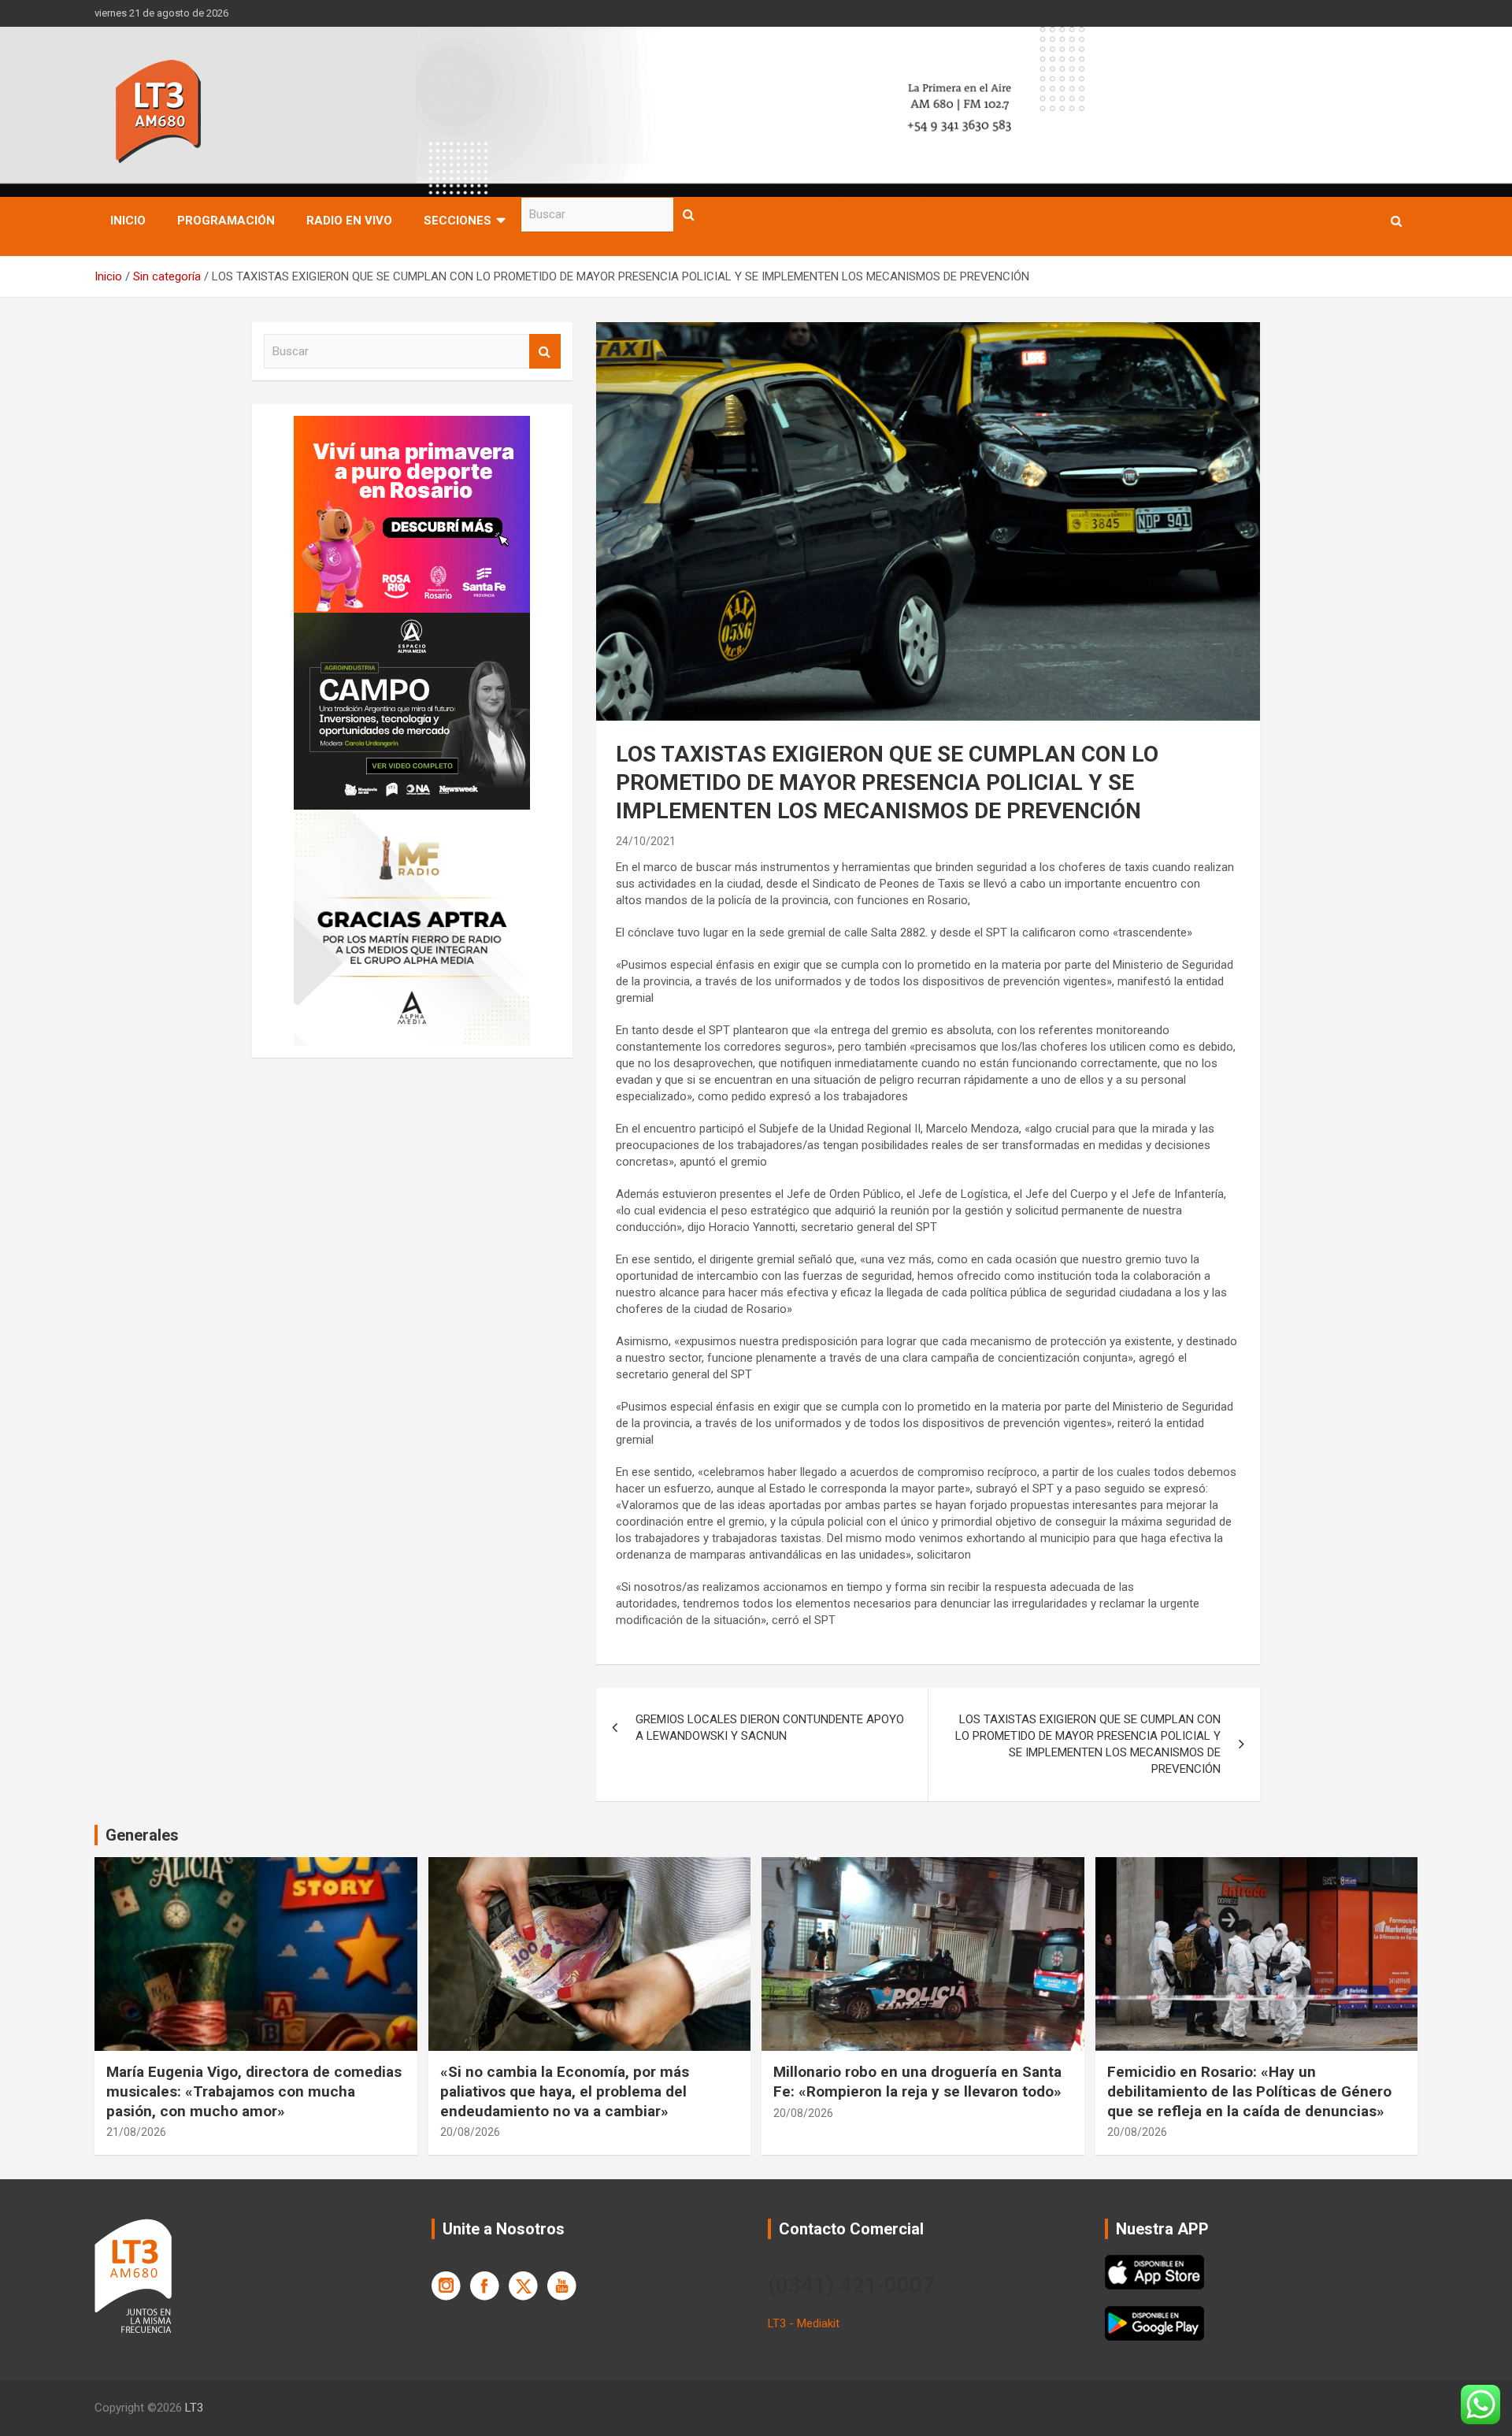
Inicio (128, 221)
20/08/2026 (470, 2132)
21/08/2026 (136, 2132)
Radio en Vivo (349, 221)
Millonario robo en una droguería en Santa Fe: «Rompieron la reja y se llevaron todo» (917, 2082)
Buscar (689, 215)
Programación (226, 221)
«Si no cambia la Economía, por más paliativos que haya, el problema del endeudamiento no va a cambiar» (565, 2091)
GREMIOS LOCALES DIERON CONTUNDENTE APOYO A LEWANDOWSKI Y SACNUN (770, 1728)
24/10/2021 (646, 841)
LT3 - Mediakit (804, 2323)
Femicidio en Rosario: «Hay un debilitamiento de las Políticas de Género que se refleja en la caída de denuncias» (1249, 2091)
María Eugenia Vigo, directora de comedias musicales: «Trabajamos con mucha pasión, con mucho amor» (254, 2091)
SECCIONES (458, 221)
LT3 (194, 2408)
